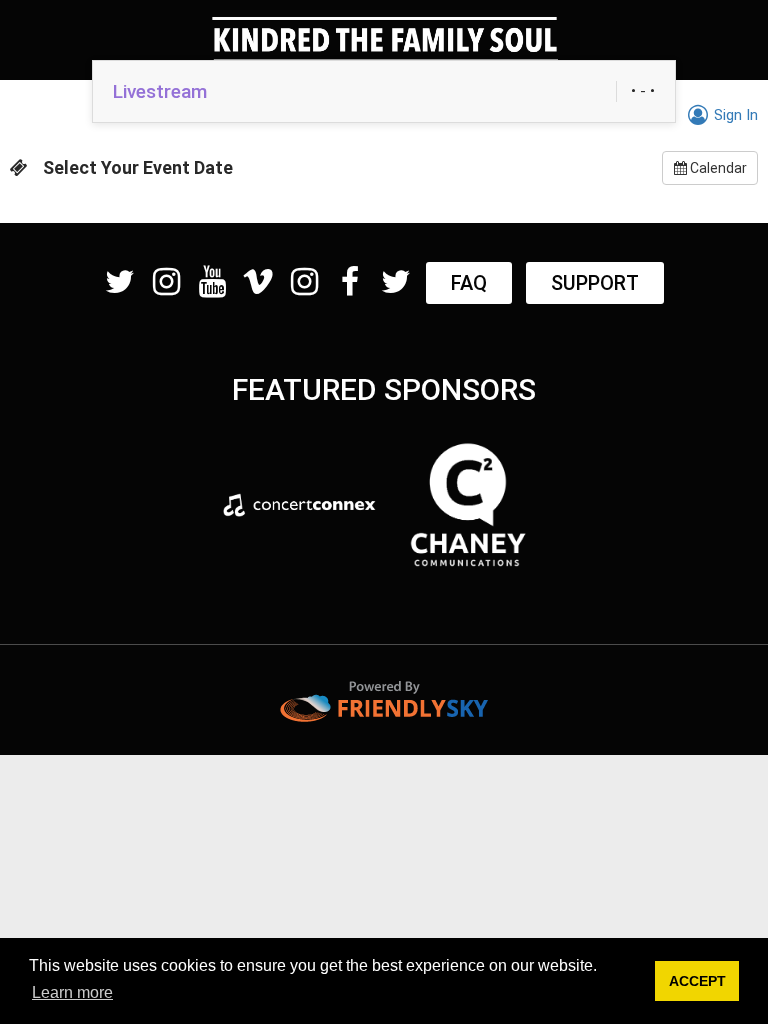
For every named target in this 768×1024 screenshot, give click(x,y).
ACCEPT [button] (697, 981)
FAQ (469, 283)
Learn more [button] (72, 992)
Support (595, 283)
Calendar (717, 168)
